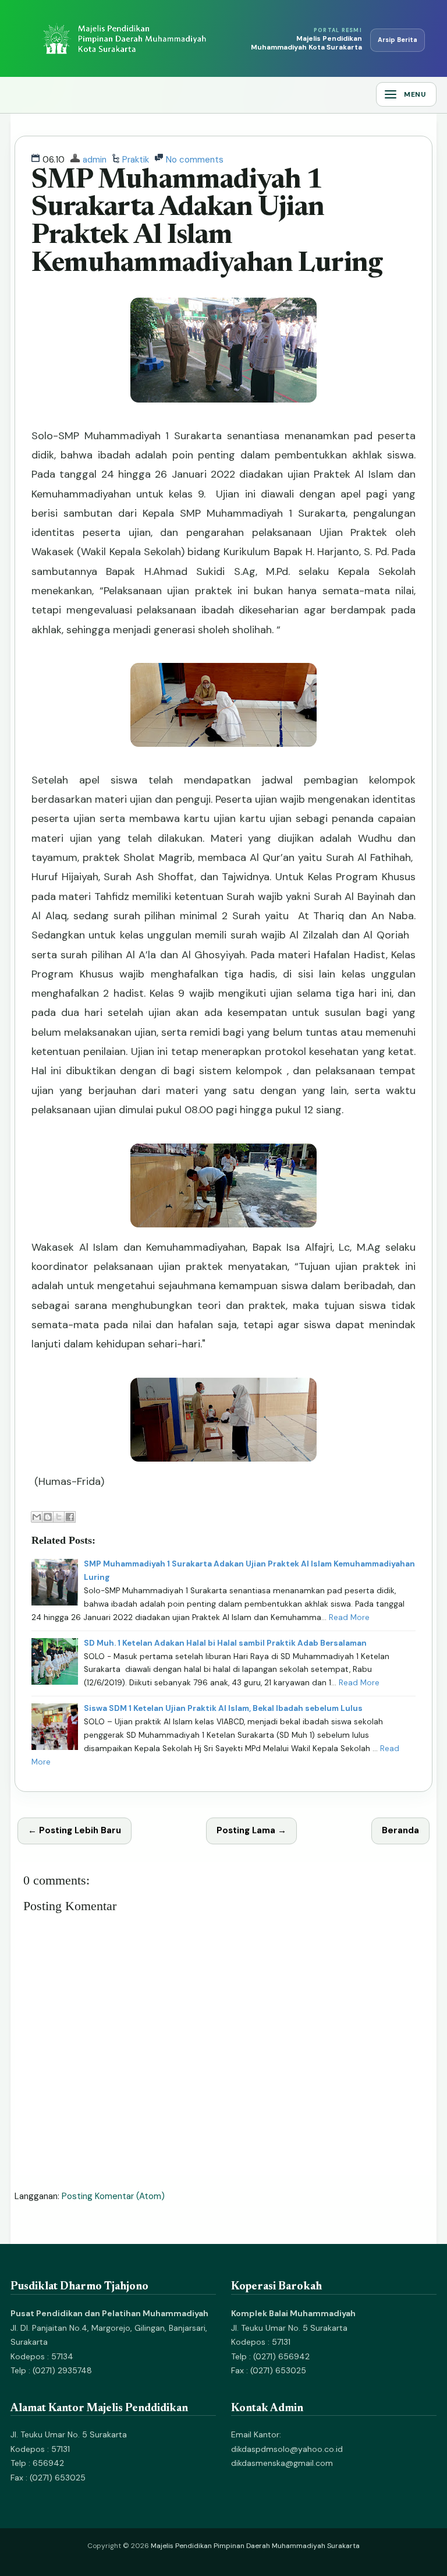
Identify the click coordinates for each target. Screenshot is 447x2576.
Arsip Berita (398, 40)
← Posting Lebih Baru (74, 1830)
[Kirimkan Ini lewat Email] (37, 1517)
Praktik (136, 160)
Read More (349, 1617)
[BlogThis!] (48, 1517)
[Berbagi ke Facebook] (70, 1517)
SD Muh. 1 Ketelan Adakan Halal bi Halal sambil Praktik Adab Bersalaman (225, 1643)
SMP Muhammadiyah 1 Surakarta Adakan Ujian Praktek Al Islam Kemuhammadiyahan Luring (207, 223)
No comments (195, 160)
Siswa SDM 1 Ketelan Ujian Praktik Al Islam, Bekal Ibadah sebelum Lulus (223, 1708)
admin (95, 160)
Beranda (400, 1830)
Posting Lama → (251, 1830)
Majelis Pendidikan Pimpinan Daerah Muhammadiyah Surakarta (255, 2546)
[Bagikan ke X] (59, 1517)
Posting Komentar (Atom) (113, 2196)
